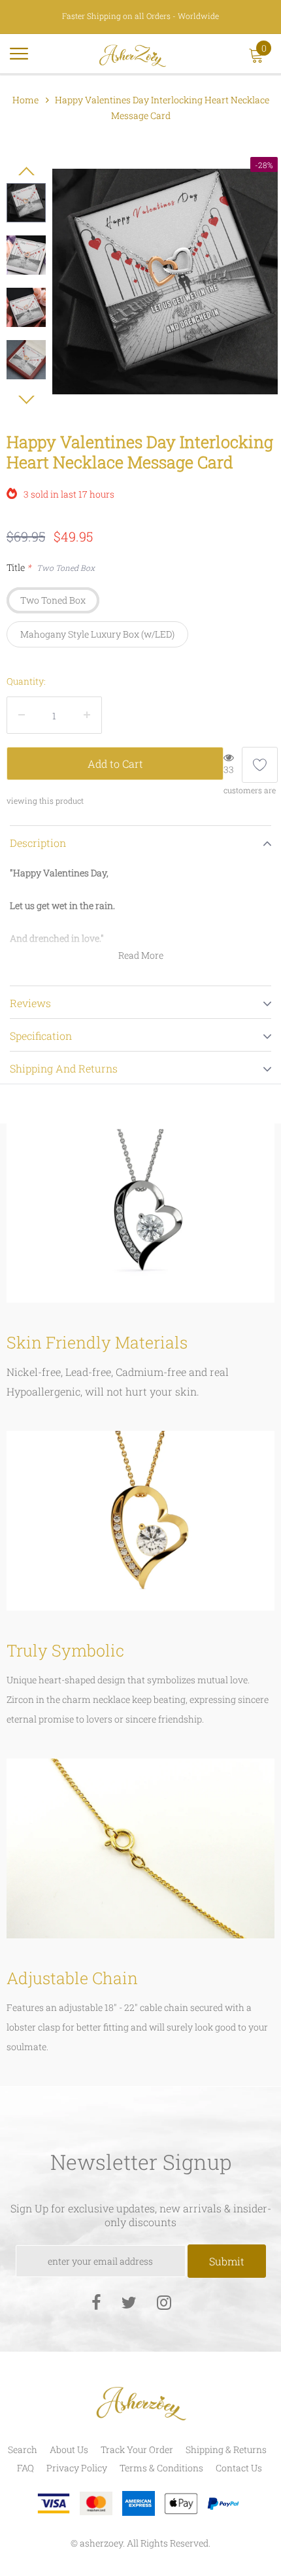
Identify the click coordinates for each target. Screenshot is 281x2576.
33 (229, 769)
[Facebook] (96, 2302)
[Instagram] (164, 2302)
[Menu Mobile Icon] (19, 59)
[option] (165, 282)
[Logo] (133, 54)
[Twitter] (129, 2302)
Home (25, 100)
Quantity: (26, 681)
